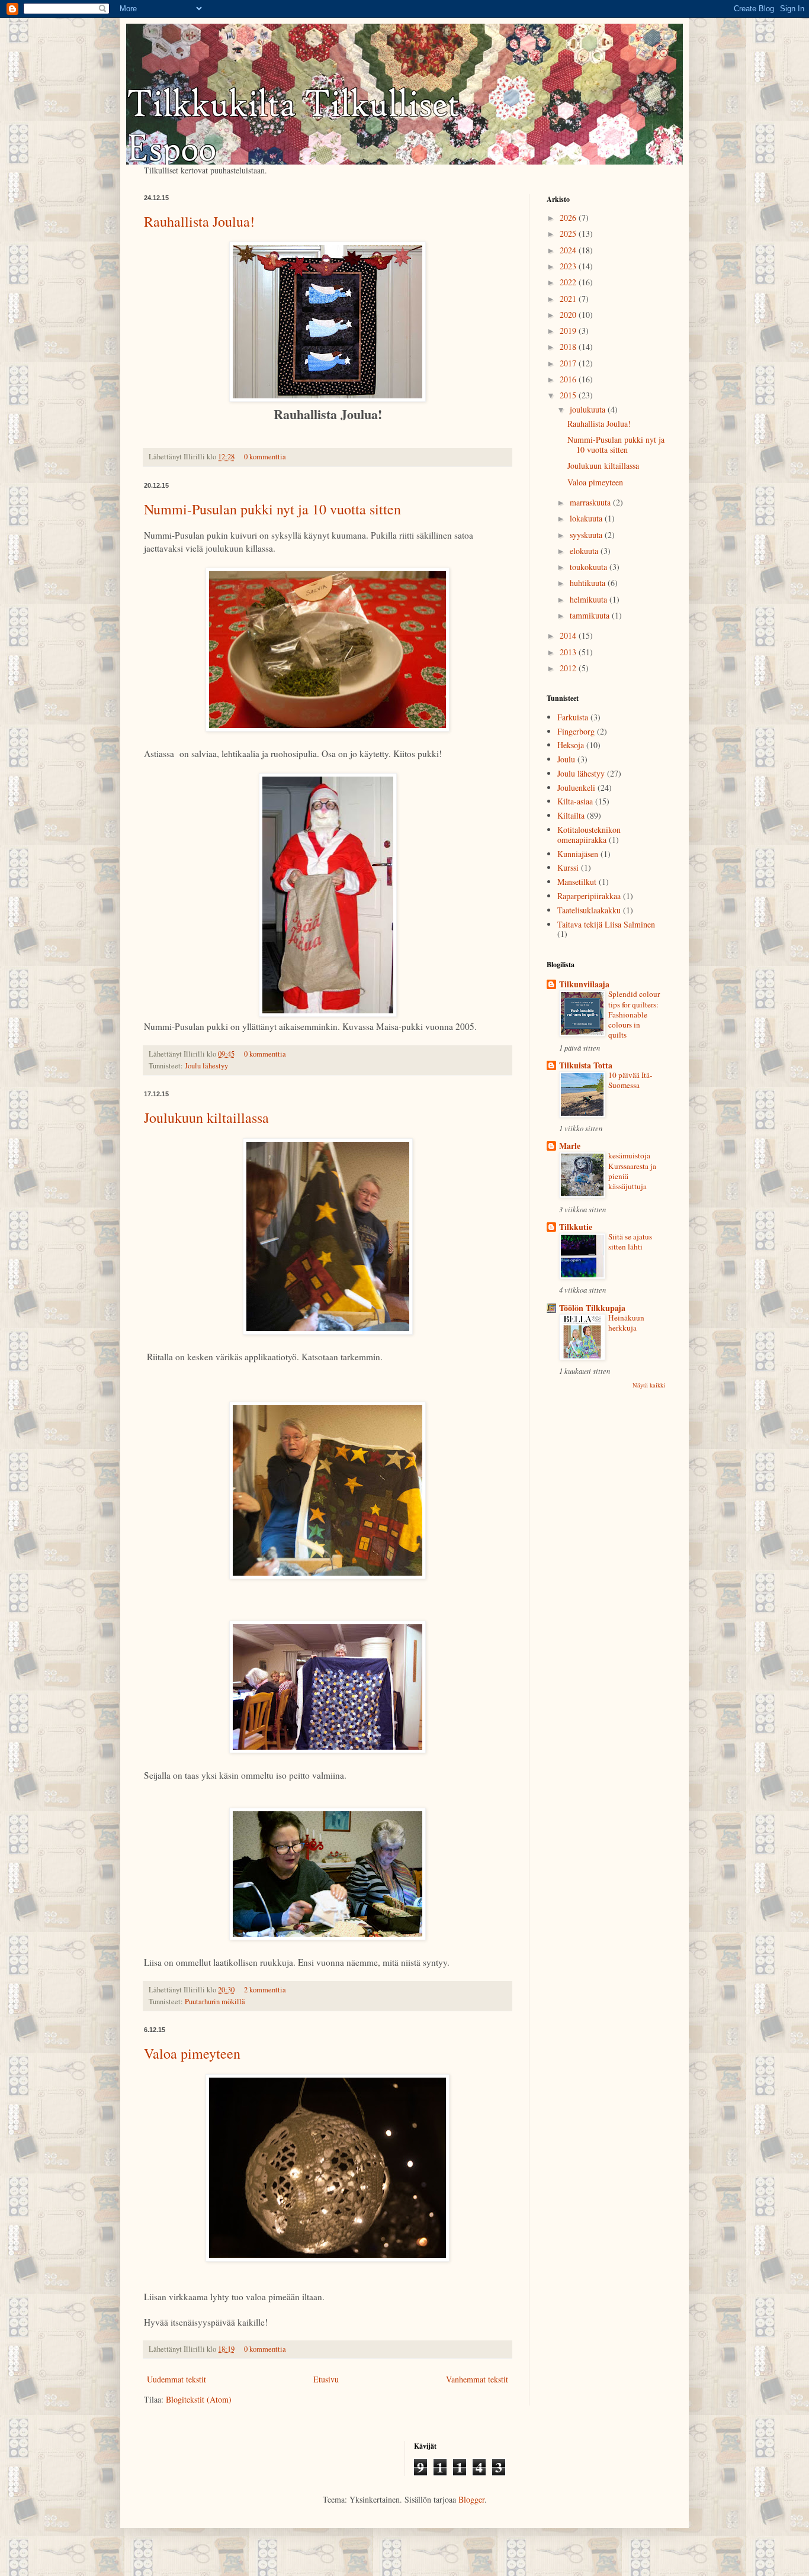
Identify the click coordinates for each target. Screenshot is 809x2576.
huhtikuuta (589, 583)
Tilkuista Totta (586, 1065)
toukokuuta (590, 567)
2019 (569, 331)
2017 (569, 363)
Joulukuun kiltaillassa (206, 1118)
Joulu (566, 759)
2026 (569, 218)
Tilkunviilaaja (584, 984)
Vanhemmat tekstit (477, 2379)
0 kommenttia (265, 457)
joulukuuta (589, 409)
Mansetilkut (577, 882)
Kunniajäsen (578, 854)
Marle (570, 1146)
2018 (569, 347)
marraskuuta (591, 502)
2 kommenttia (265, 1990)
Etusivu (326, 2379)
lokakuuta (587, 518)
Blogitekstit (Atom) (199, 2399)
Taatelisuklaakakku (589, 910)
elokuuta (585, 551)
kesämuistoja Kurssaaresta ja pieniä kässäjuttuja (632, 1171)
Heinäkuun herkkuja (626, 1323)
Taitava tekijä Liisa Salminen (606, 924)
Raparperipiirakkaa (589, 896)
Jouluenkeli (576, 788)
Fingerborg (576, 731)
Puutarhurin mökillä (215, 2002)
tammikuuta (591, 615)
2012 (569, 668)
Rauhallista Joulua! (199, 221)
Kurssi (568, 867)
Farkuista (573, 717)
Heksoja (571, 745)
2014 (569, 635)
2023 (569, 266)
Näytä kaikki (649, 1385)
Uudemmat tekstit (176, 2379)
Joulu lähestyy (206, 1066)
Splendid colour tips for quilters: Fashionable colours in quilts (634, 1014)
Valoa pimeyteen (192, 2053)
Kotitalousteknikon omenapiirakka (589, 835)
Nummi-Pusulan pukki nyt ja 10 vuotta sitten (272, 509)
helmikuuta (590, 599)
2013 (569, 652)
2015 (569, 395)
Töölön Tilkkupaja (592, 1308)
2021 (569, 299)
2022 (569, 282)
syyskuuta (587, 535)
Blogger (471, 2499)
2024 (569, 250)
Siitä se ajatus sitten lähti (630, 1242)
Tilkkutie (576, 1227)
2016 (569, 379)
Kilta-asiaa (575, 801)
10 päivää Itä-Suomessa (630, 1080)
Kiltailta (571, 815)
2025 (569, 234)
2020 (569, 315)
